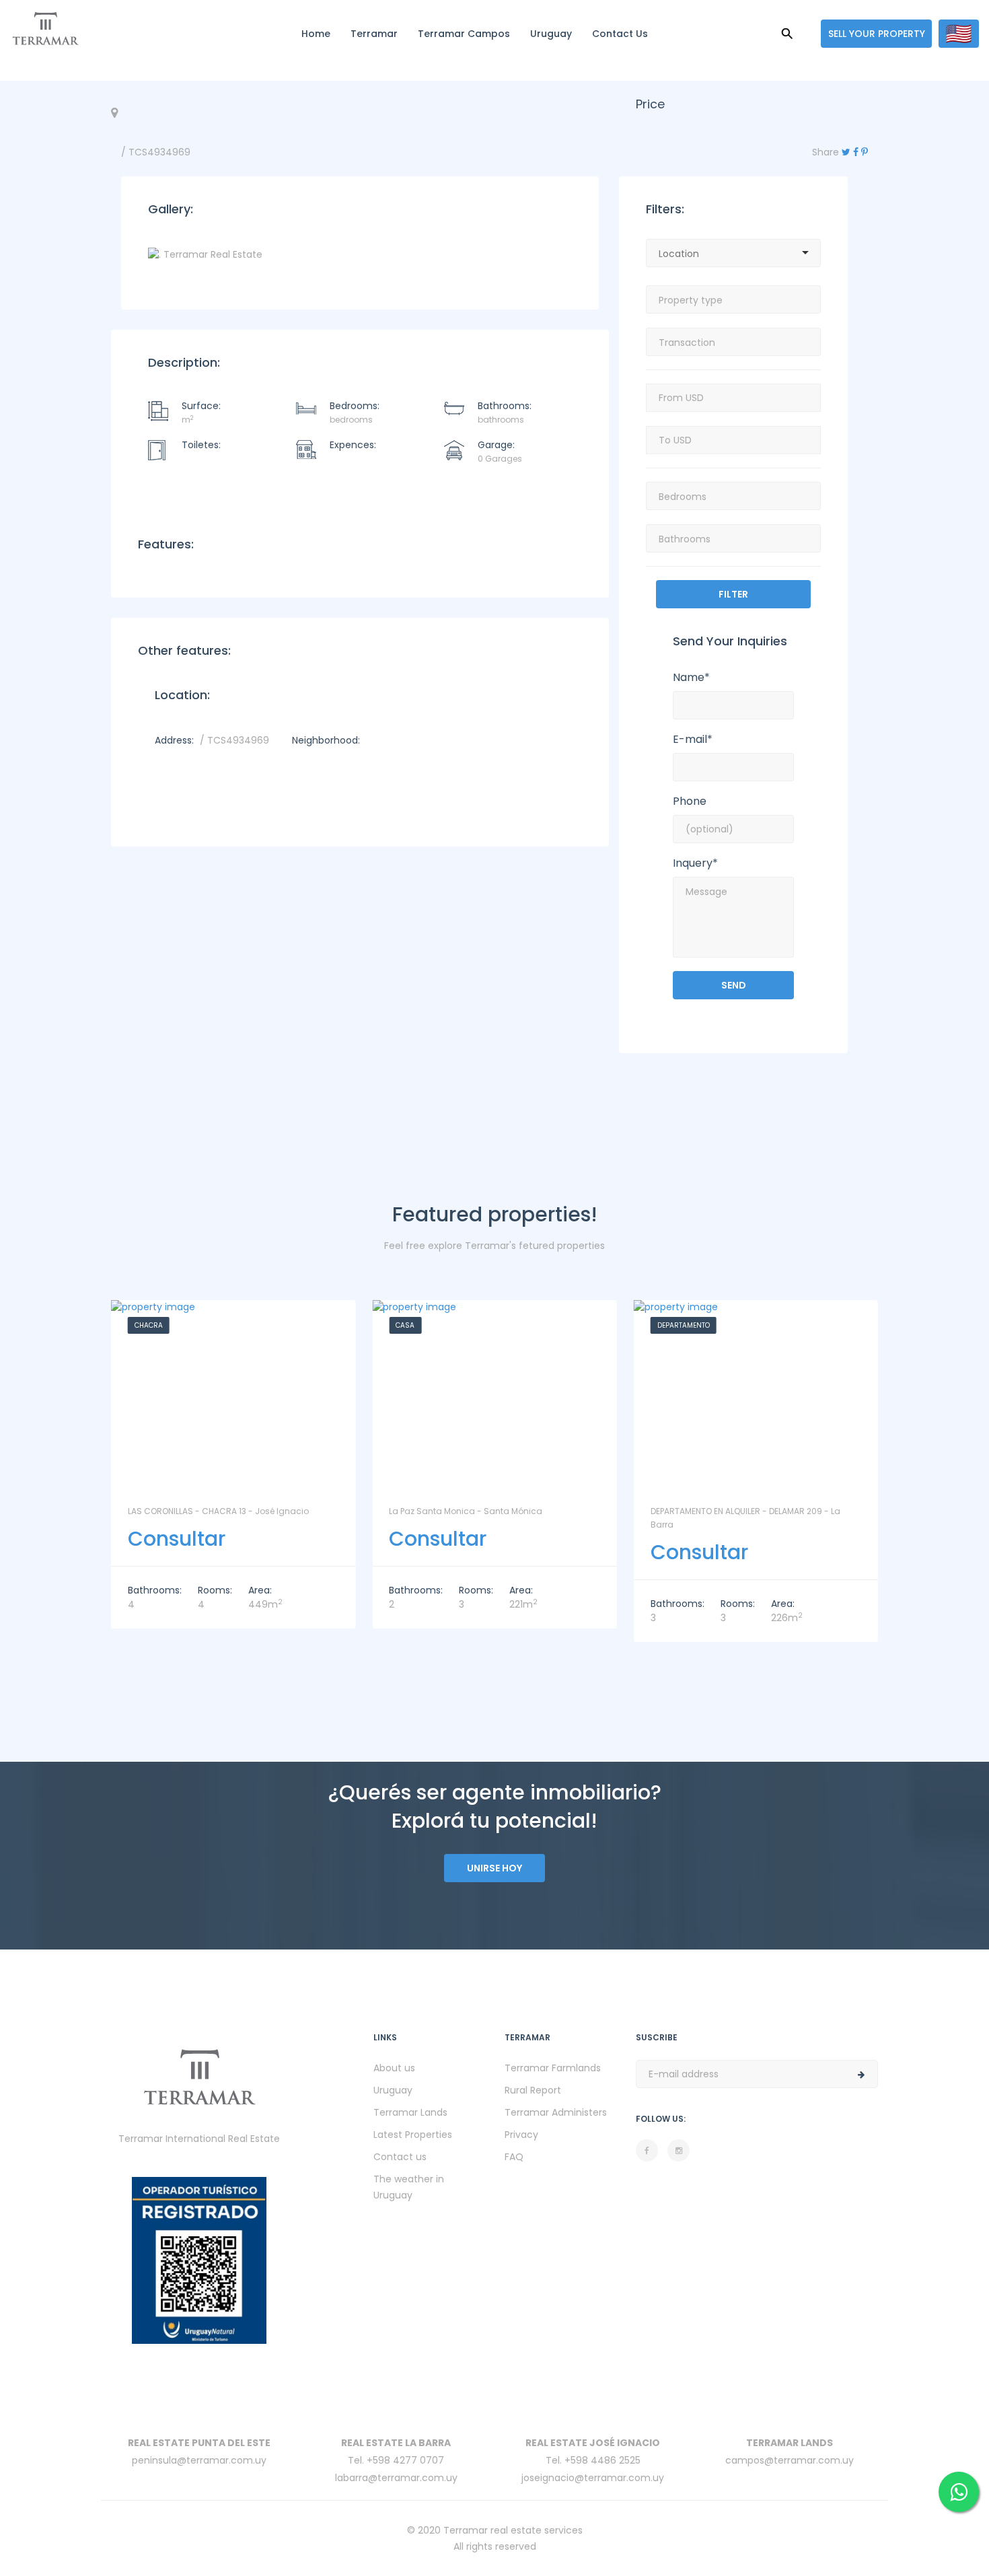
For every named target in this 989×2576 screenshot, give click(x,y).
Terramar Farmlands (553, 2068)
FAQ (514, 2157)
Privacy (521, 2135)
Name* (691, 678)
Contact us (620, 34)
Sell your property (877, 34)
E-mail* (693, 740)
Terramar (374, 34)
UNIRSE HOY (494, 1868)
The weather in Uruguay (409, 2187)
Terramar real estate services (513, 2530)
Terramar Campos (464, 34)
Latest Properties (413, 2135)
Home (316, 34)
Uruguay (551, 34)
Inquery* (695, 863)
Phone (690, 801)
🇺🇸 (959, 34)
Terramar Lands (410, 2112)
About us (394, 2068)
